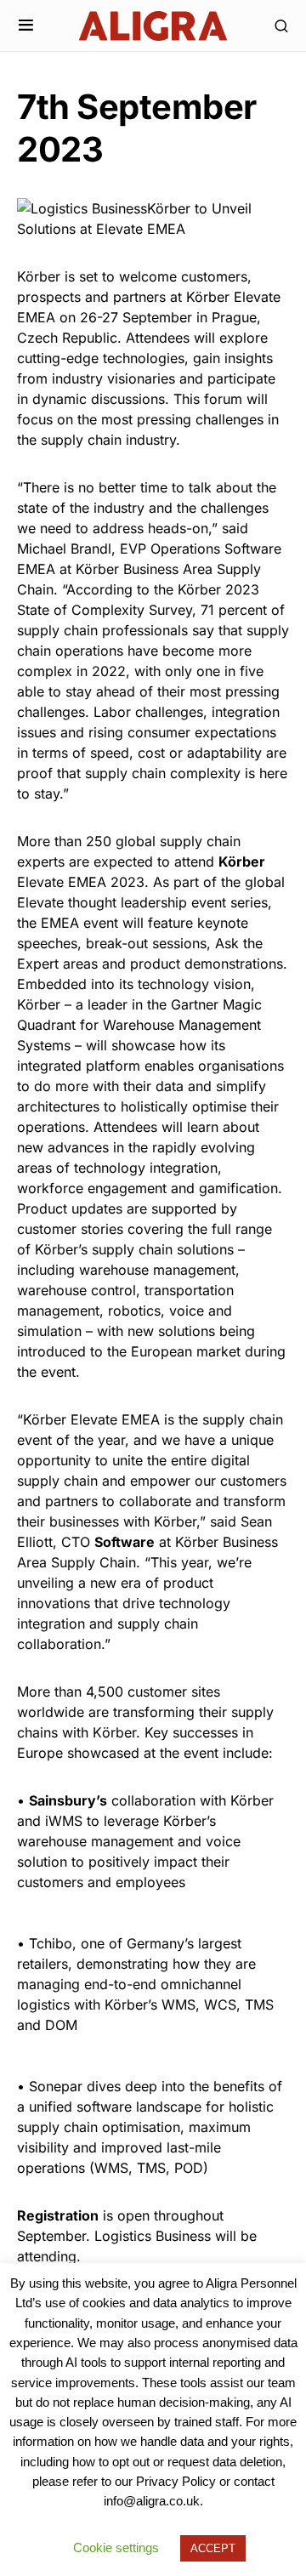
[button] (26, 26)
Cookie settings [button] (116, 2548)
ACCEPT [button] (213, 2548)
